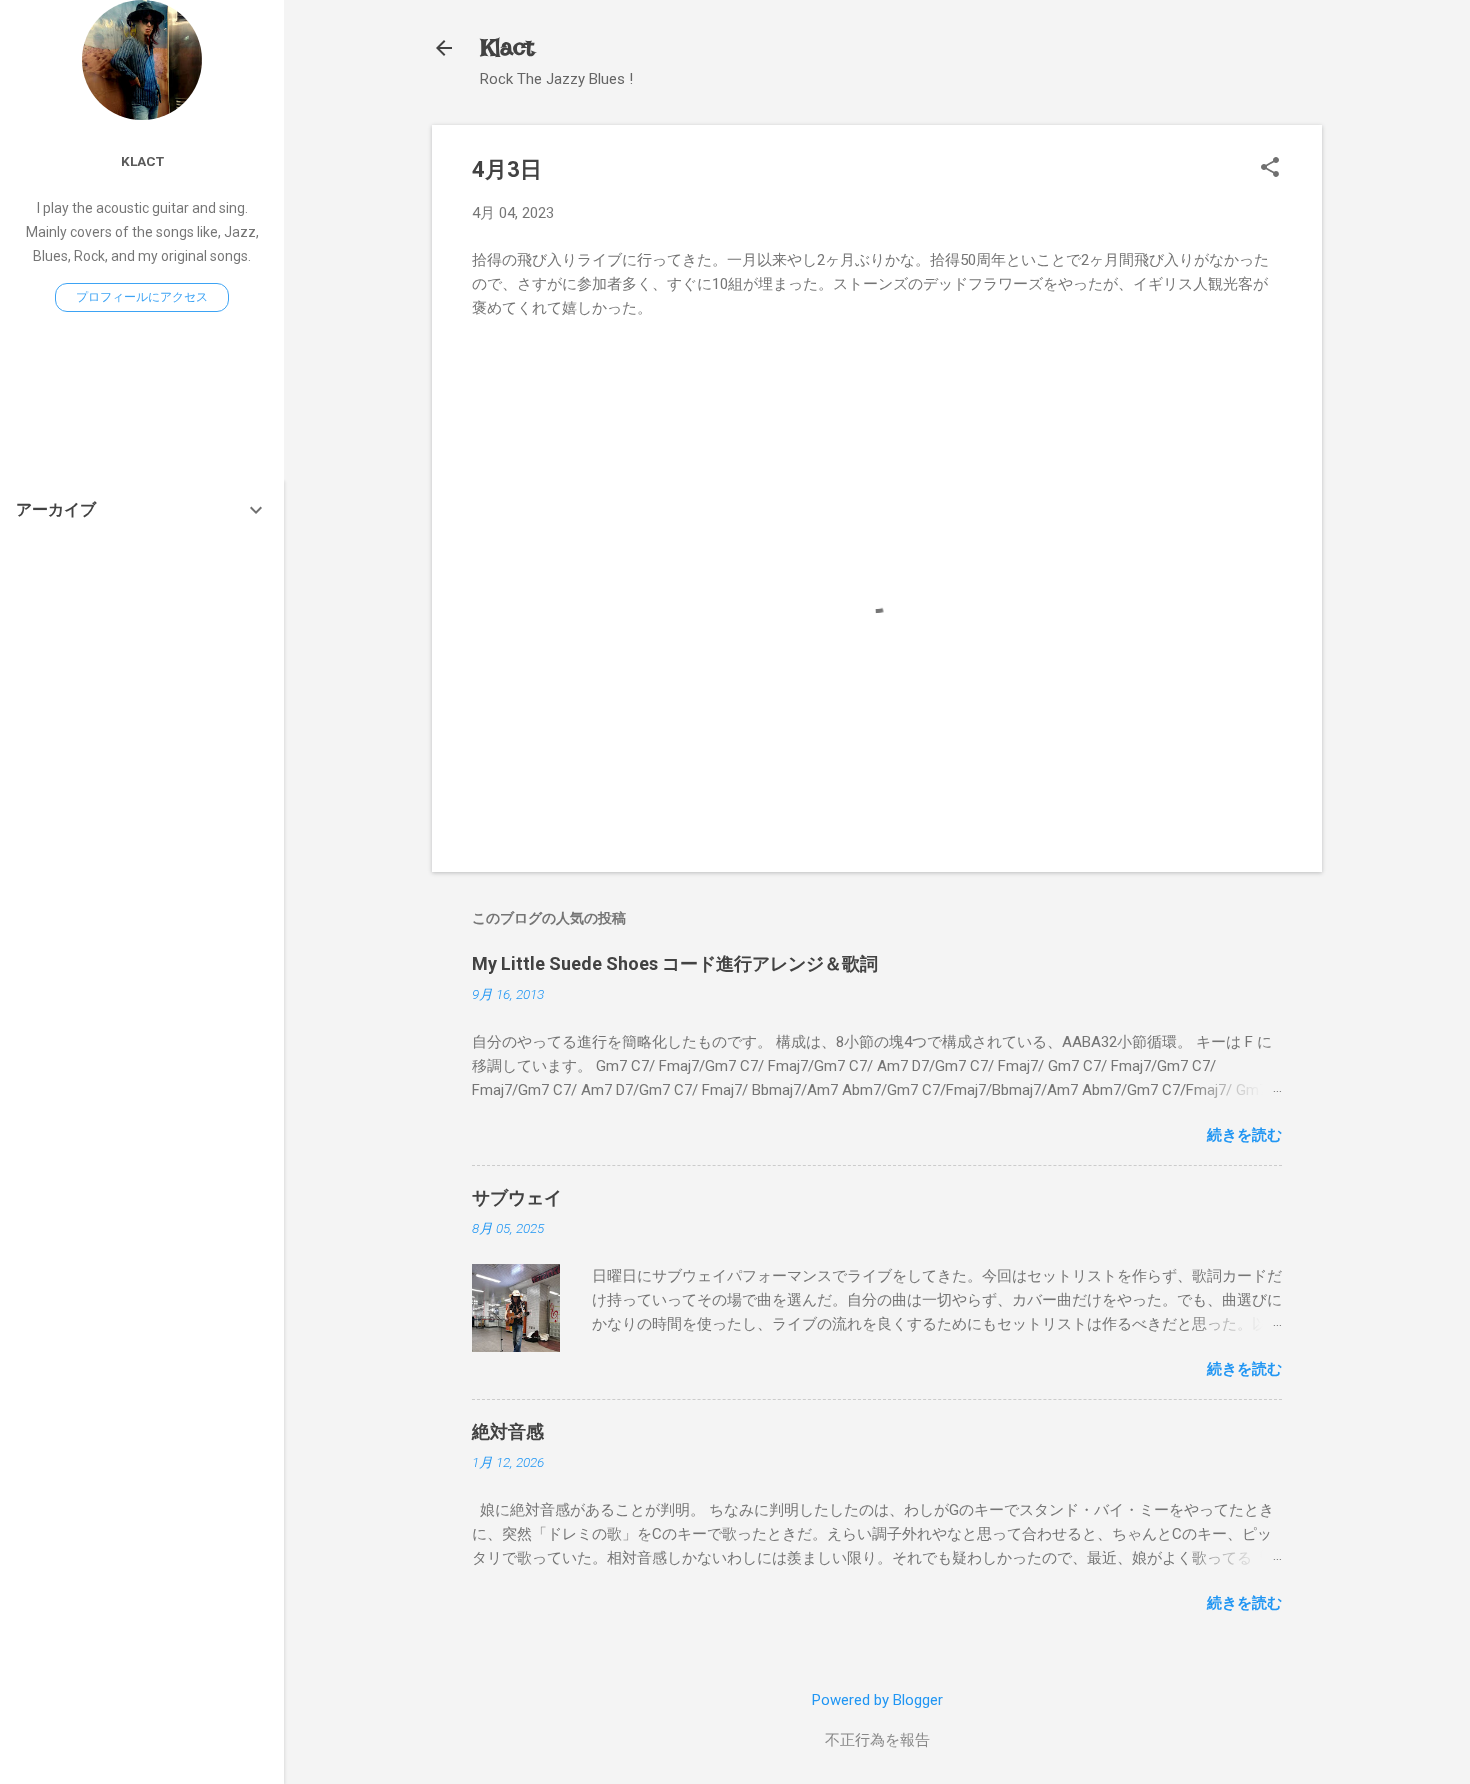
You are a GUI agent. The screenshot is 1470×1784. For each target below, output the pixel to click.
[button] (1270, 169)
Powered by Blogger (877, 1700)
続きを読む (1244, 1135)
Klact (507, 47)
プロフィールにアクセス (142, 297)
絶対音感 (508, 1431)
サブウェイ (517, 1197)
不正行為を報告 (877, 1740)
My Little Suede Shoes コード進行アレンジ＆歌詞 (675, 963)
